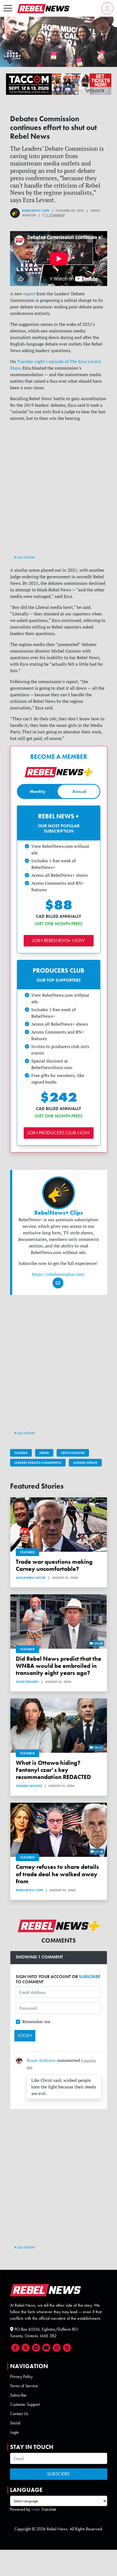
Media (44, 1453)
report (29, 294)
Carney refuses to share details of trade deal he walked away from (57, 1874)
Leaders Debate (85, 1463)
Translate (49, 2509)
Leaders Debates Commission (38, 1463)
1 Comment (55, 215)
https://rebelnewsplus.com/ (59, 1274)
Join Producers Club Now (59, 1133)
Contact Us (19, 2414)
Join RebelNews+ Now (59, 940)
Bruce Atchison (41, 2060)
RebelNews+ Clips (36, 211)
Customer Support (25, 2404)
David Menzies (27, 1682)
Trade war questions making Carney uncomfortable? (54, 1565)
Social (15, 2423)
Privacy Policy (21, 2376)
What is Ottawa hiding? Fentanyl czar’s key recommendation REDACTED (53, 1770)
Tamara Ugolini (29, 1786)
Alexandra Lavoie (31, 1578)
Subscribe (18, 2395)
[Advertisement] (59, 493)
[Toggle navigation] (8, 8)
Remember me (36, 2022)
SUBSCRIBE (90, 1977)
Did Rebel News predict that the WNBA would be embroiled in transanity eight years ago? (59, 1666)
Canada (21, 1453)
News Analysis (73, 1453)
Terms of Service (24, 2386)
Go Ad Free (26, 557)
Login (15, 2432)
